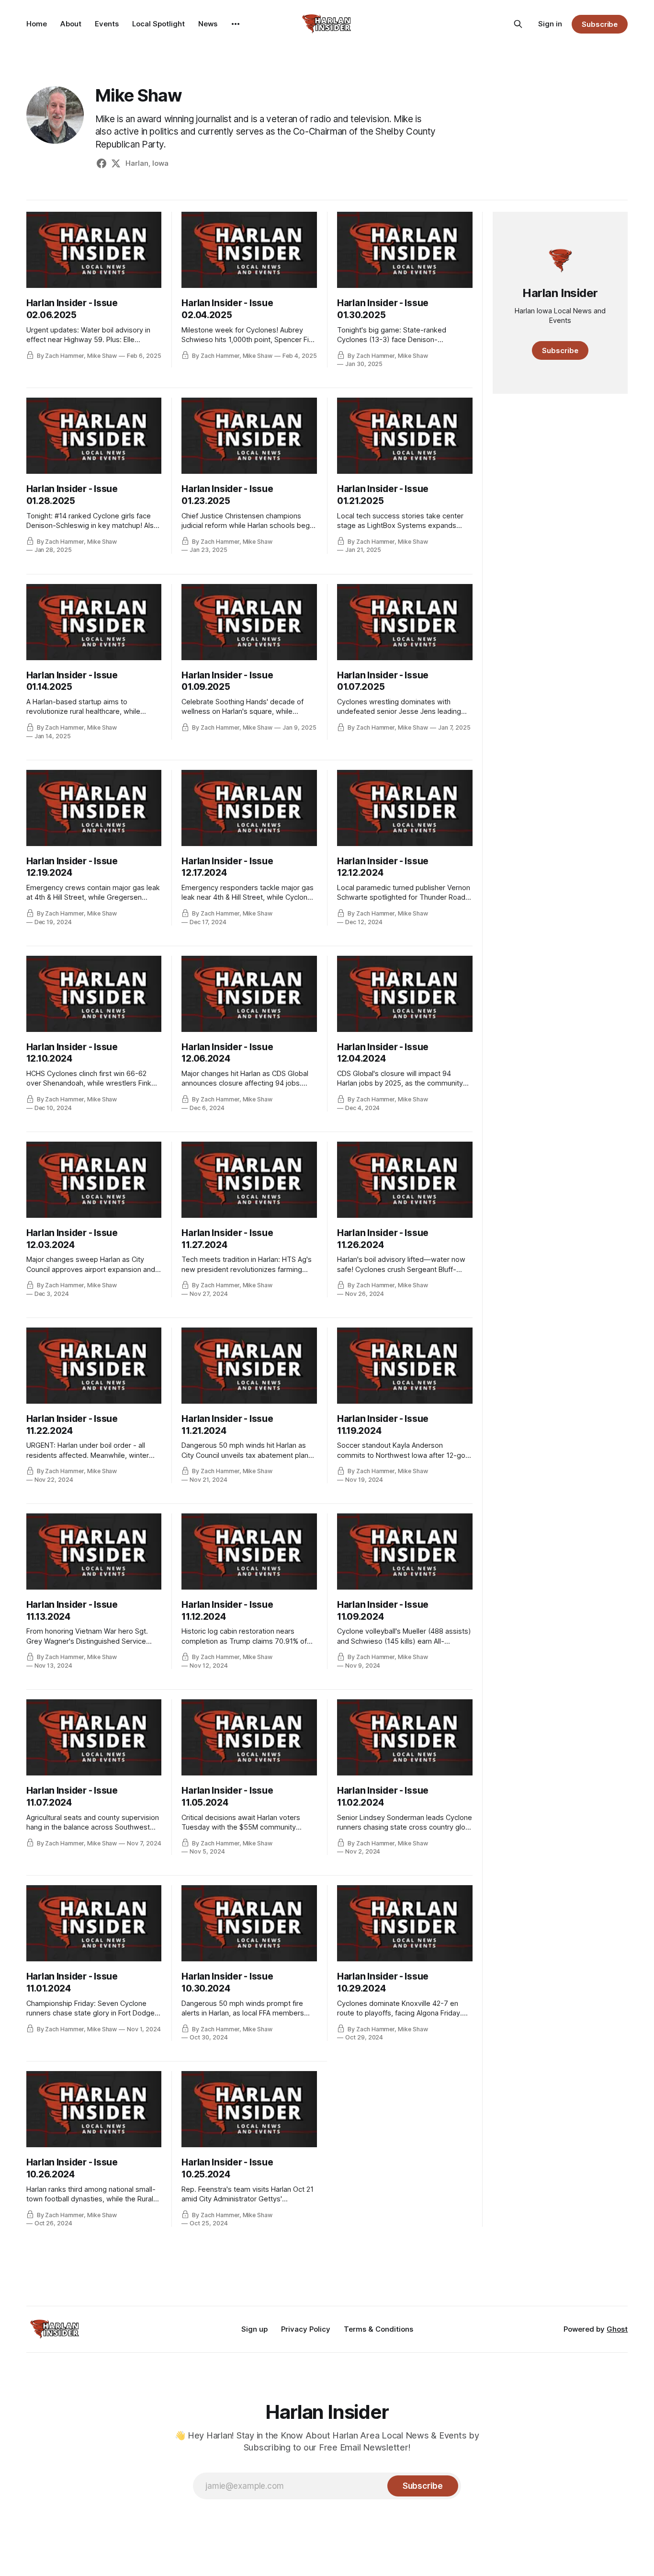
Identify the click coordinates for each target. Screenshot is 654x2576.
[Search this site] (518, 24)
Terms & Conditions (378, 2329)
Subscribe (600, 24)
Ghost (617, 2329)
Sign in (550, 24)
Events (107, 24)
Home (37, 24)
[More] (236, 24)
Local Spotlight (158, 24)
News (208, 24)
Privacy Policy (306, 2329)
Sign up (254, 2329)
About (71, 24)
